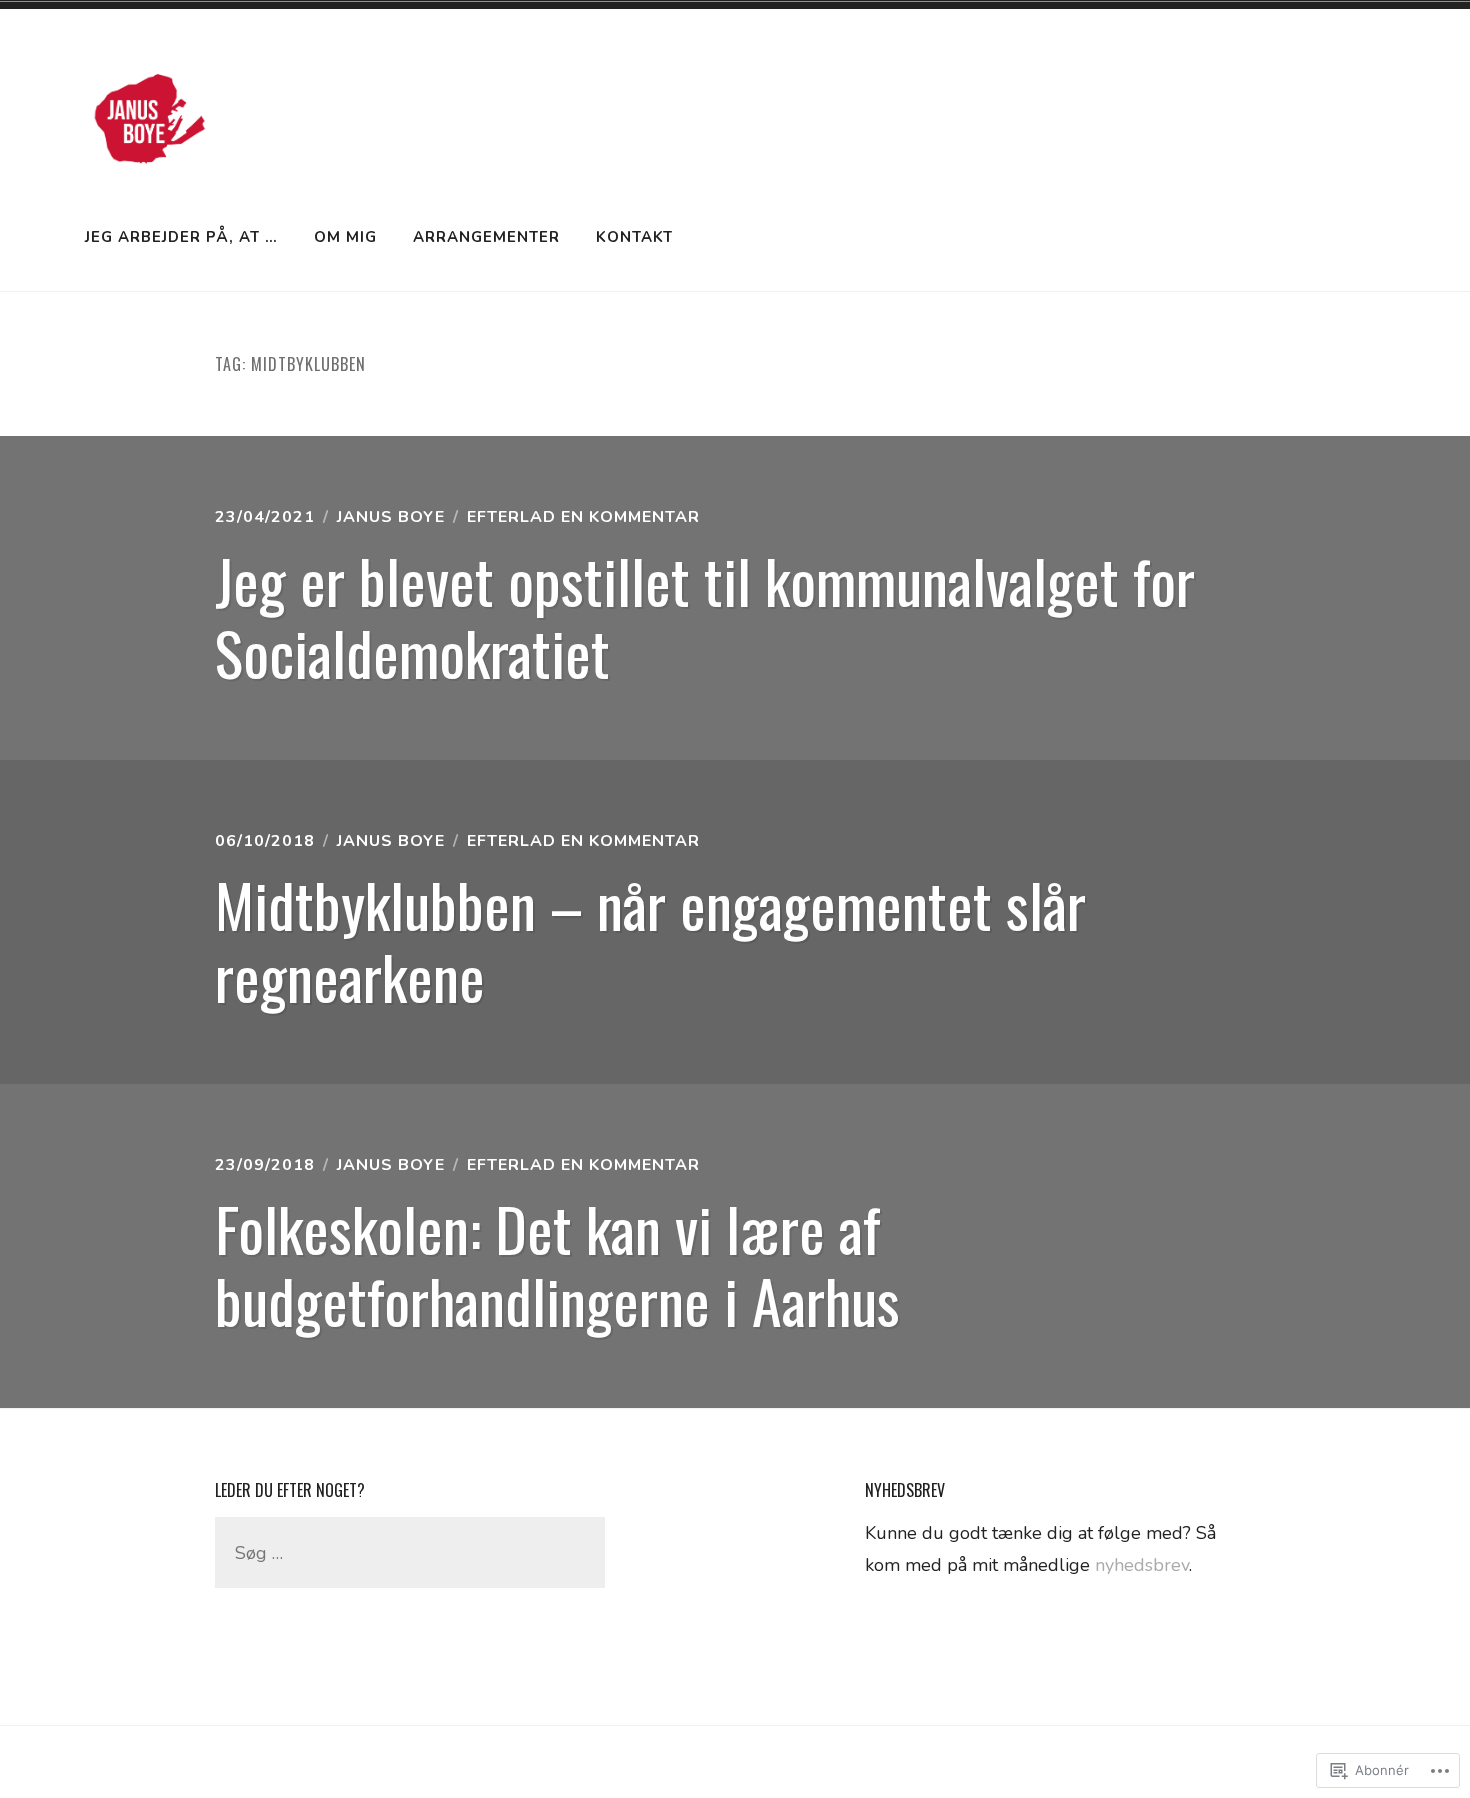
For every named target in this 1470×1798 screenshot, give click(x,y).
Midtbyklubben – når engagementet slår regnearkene (650, 939)
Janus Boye (391, 517)
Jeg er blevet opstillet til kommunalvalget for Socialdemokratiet (705, 615)
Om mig (345, 237)
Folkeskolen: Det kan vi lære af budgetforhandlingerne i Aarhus (557, 1263)
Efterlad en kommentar (583, 517)
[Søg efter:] (410, 1553)
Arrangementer (486, 237)
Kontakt (634, 237)
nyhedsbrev (1142, 1565)
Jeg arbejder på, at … (181, 237)
